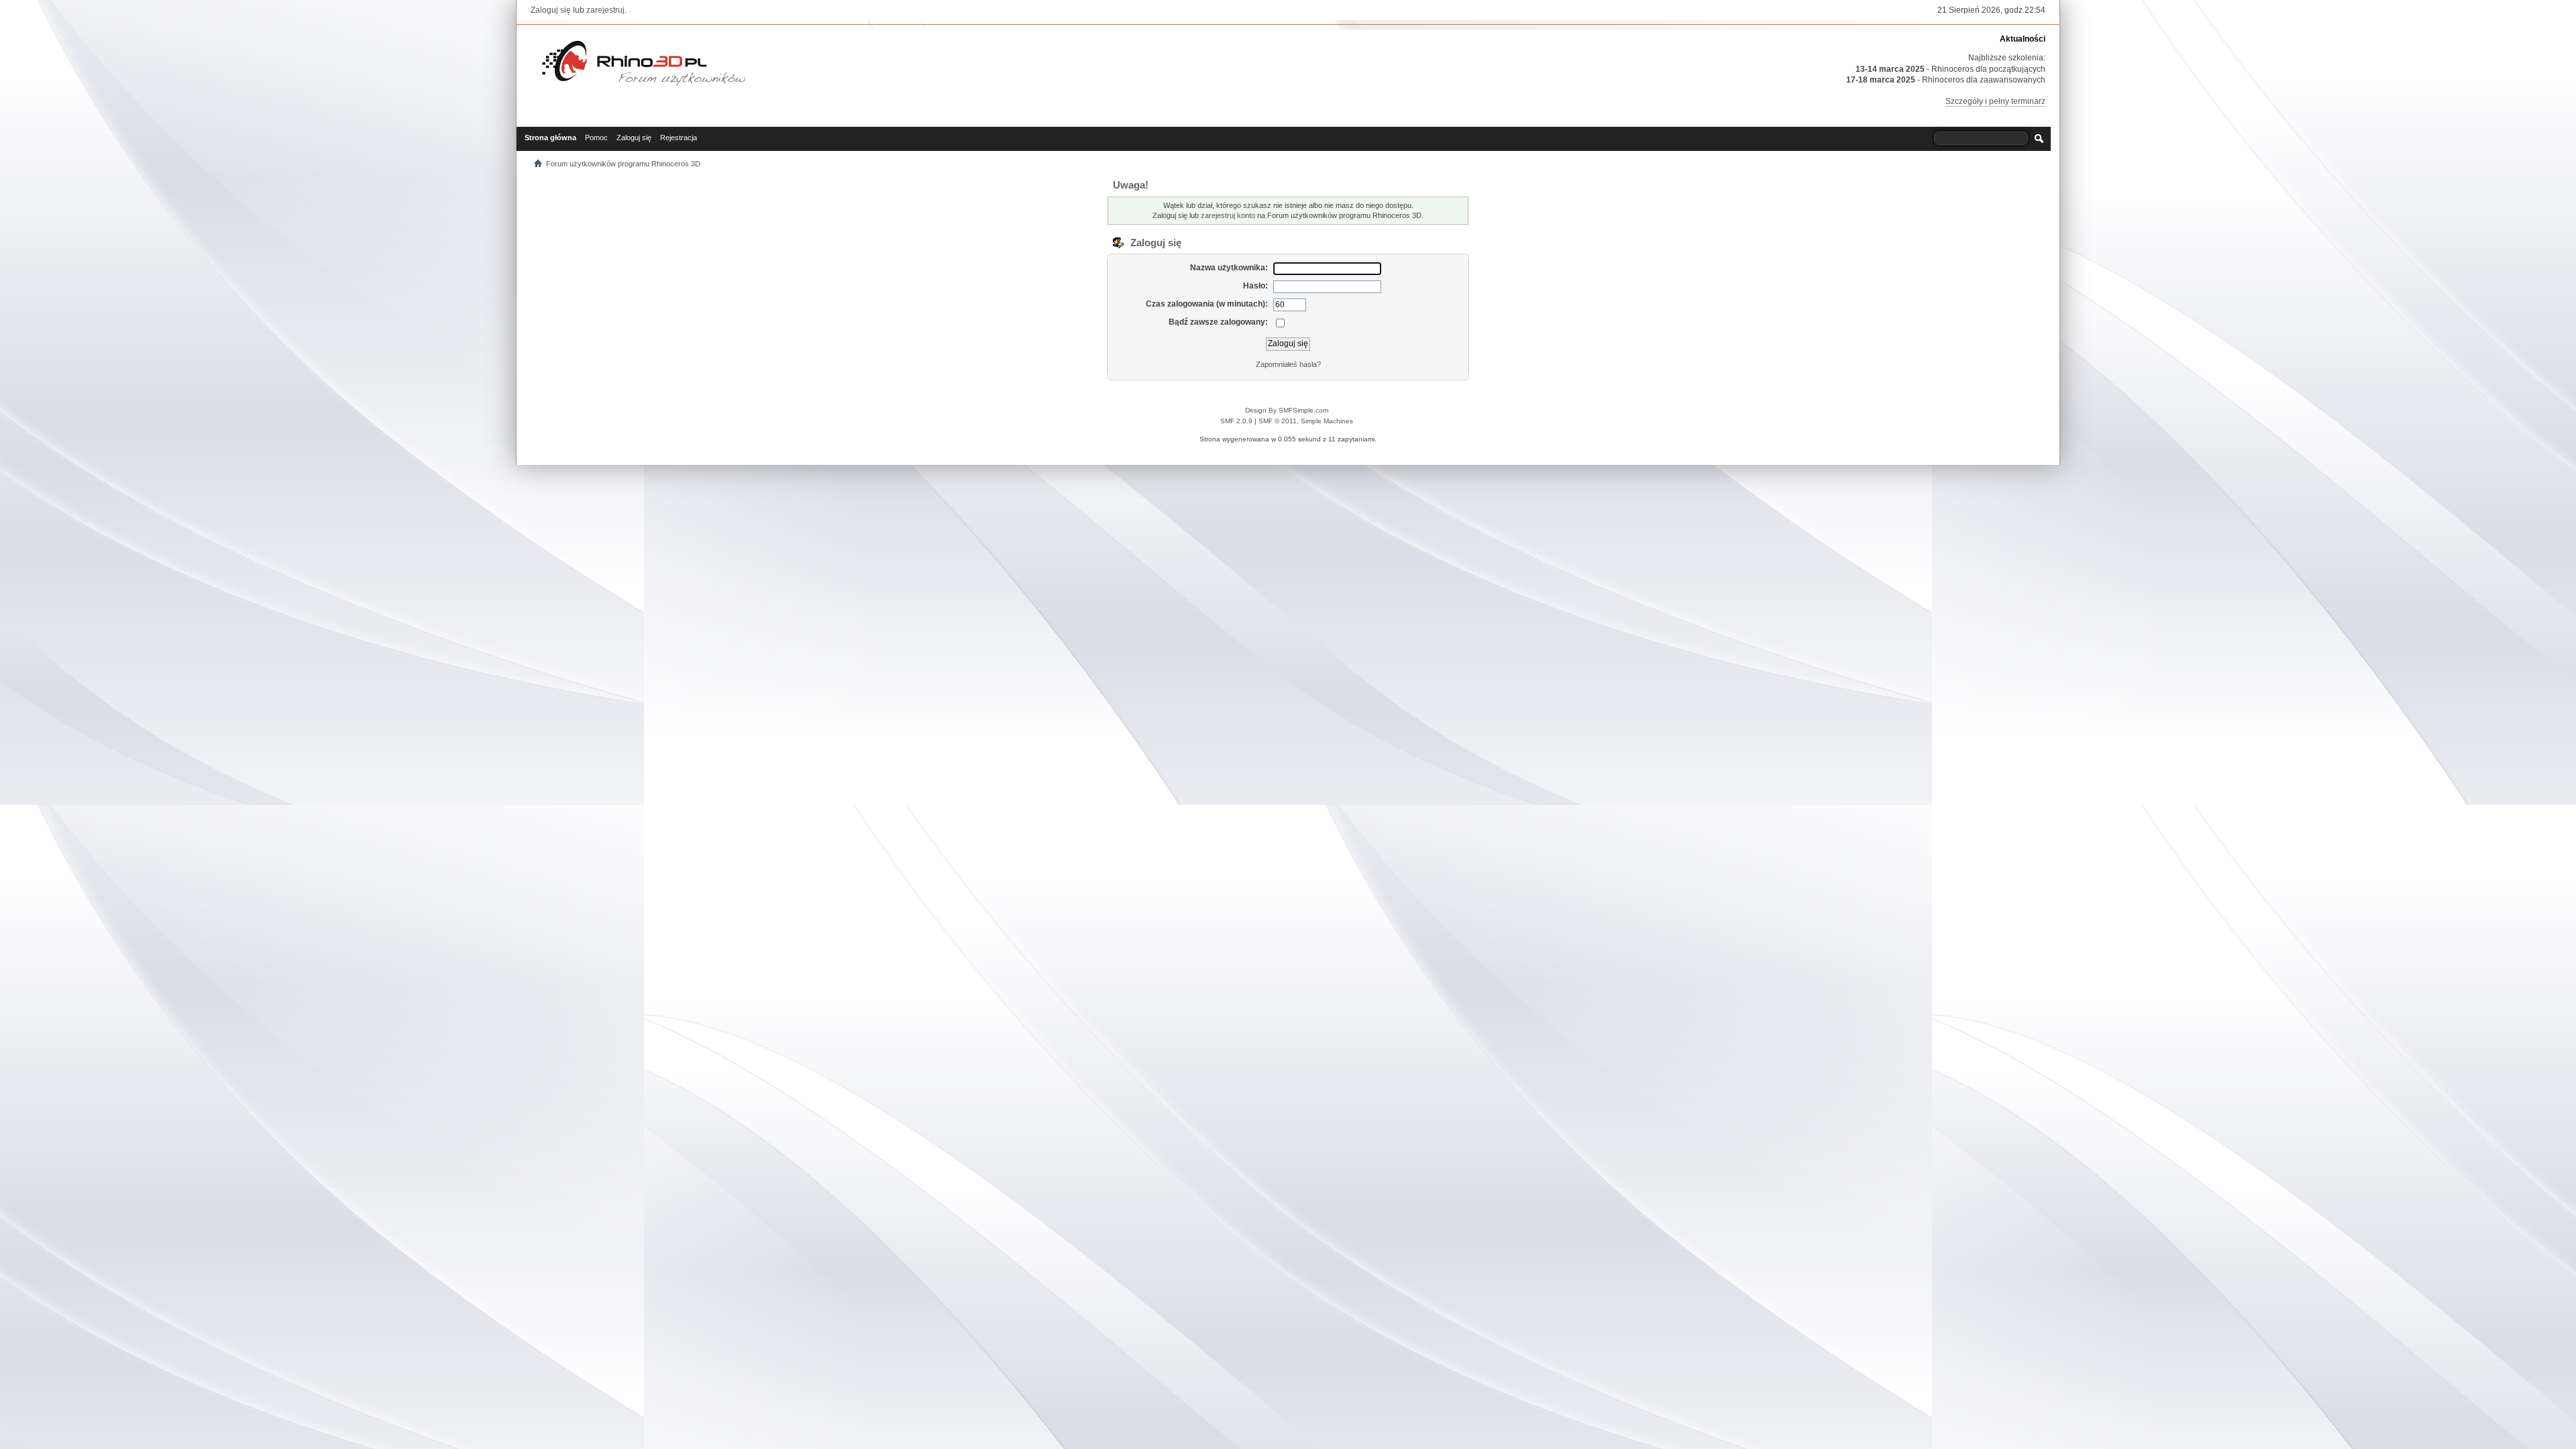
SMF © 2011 (1278, 421)
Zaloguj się (551, 10)
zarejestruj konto (1228, 215)
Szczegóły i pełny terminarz (1995, 101)
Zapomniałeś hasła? (1288, 364)
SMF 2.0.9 (1236, 421)
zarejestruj (605, 10)
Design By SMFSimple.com (1287, 410)
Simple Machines (1327, 421)
